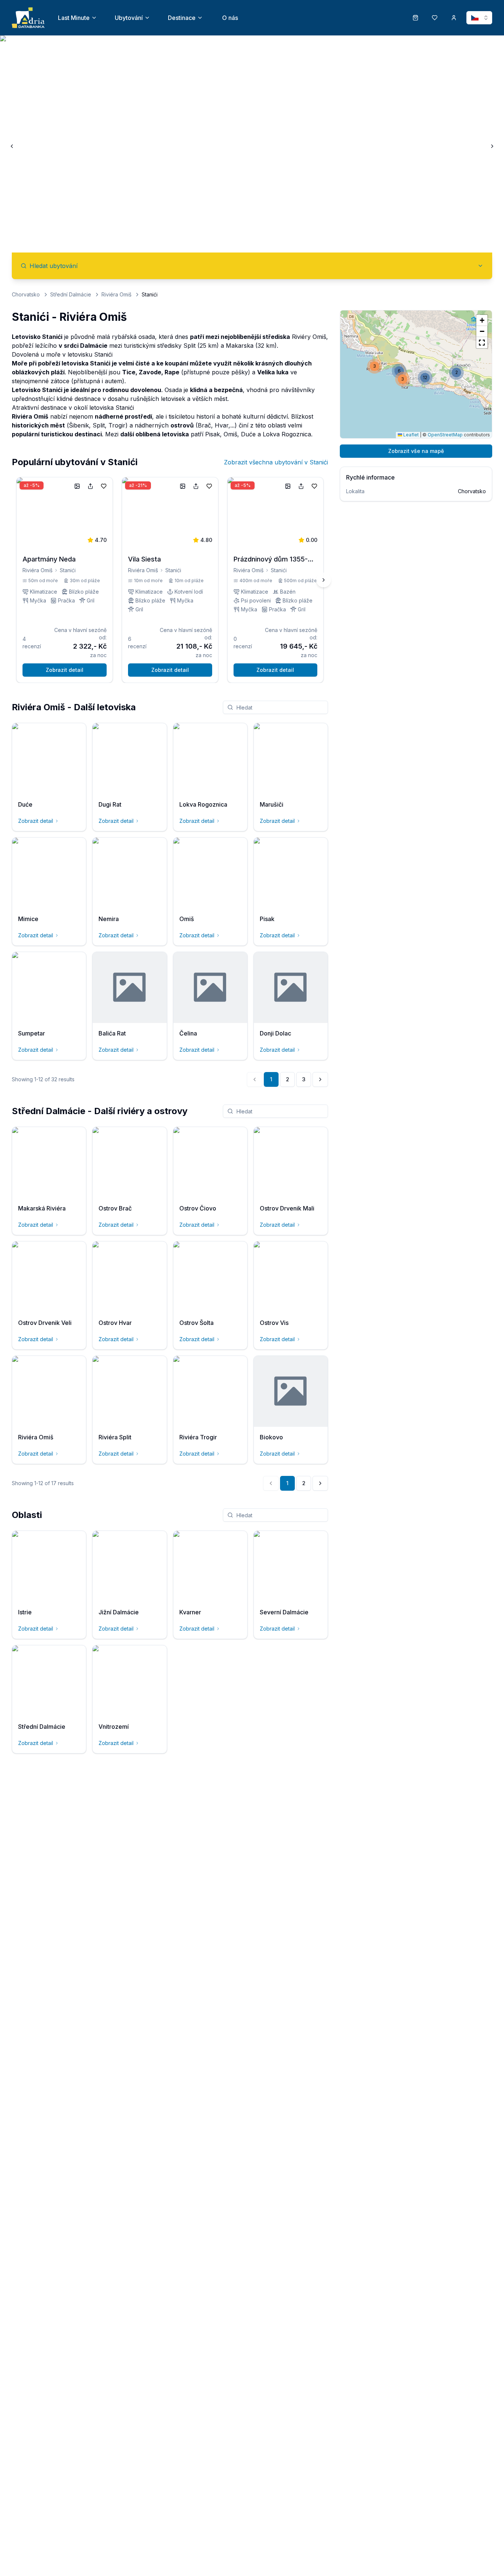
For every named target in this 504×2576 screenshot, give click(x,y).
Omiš (230, 434)
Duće (248, 434)
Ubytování (129, 18)
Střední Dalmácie (71, 294)
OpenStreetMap (445, 435)
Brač (204, 425)
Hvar (222, 425)
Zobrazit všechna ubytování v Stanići (276, 462)
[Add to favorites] (104, 486)
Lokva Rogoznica (287, 434)
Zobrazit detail (65, 670)
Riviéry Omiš (309, 337)
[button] (403, 379)
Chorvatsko (26, 294)
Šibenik (79, 425)
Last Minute (74, 18)
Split (189, 346)
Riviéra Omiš (116, 294)
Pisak (213, 434)
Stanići (68, 570)
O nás (230, 18)
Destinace (182, 18)
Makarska (240, 346)
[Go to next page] (320, 1079)
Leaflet (410, 435)
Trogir (117, 425)
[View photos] (77, 486)
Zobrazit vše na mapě (416, 451)
